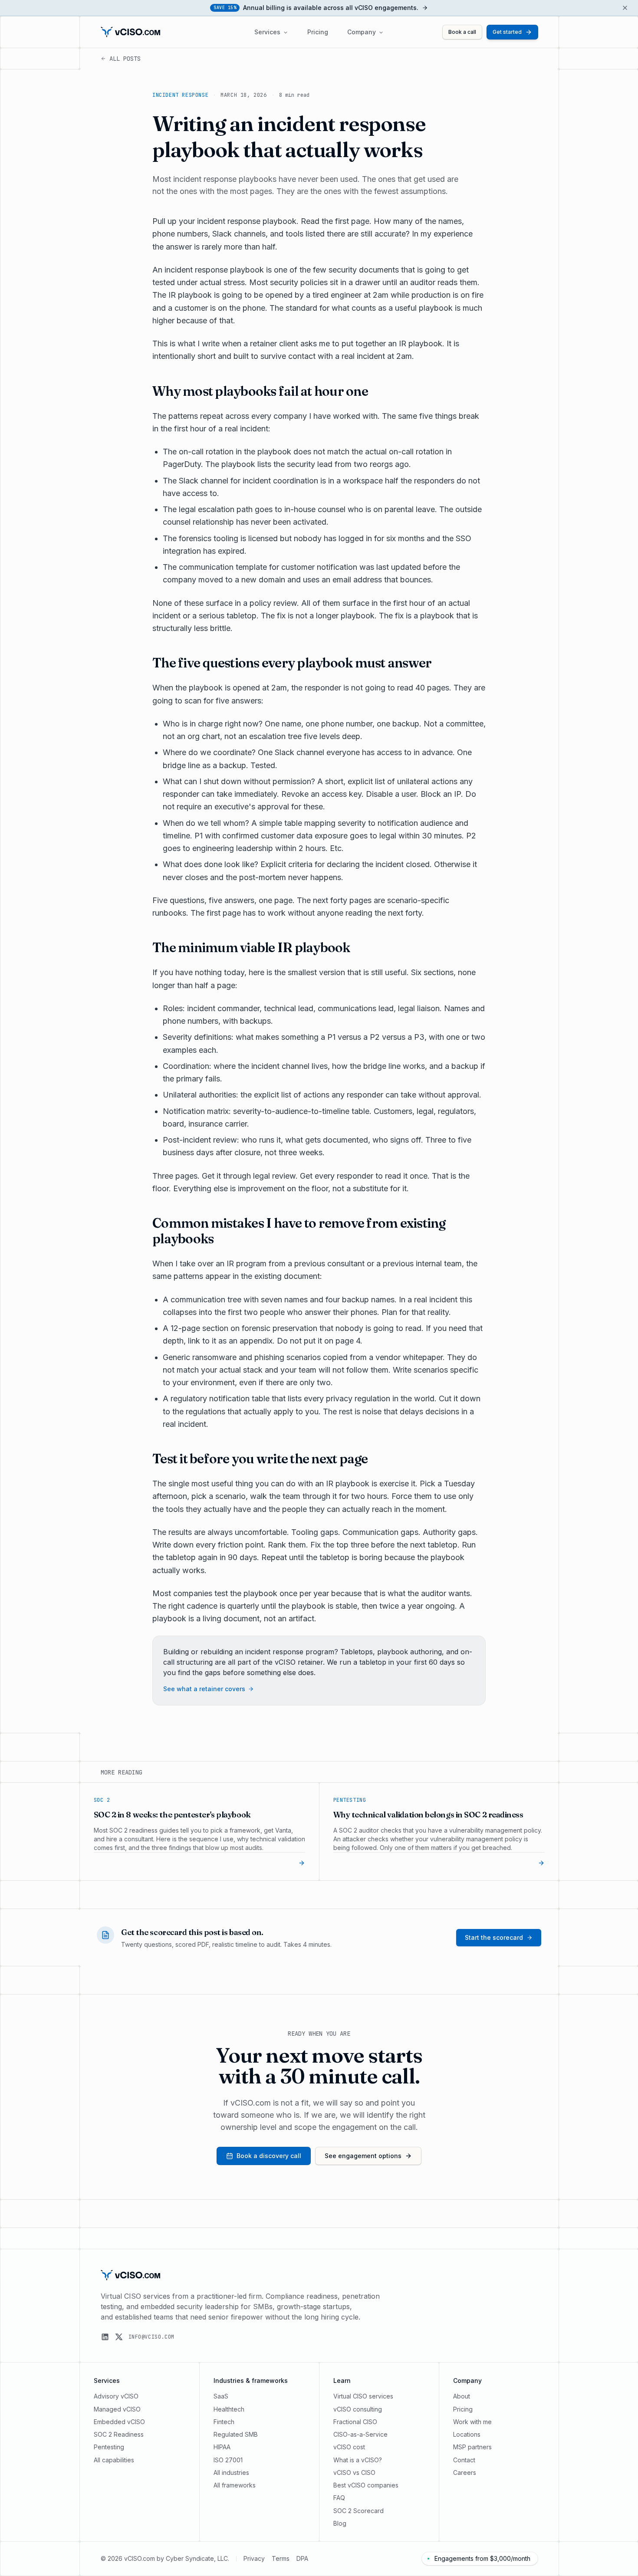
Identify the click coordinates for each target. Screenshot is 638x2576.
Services (267, 32)
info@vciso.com (151, 2337)
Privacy (254, 2558)
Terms (281, 2558)
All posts (125, 59)
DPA (302, 2558)
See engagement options (363, 2156)
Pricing (318, 32)
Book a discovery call (269, 2156)
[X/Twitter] (119, 2337)
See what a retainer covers (204, 1689)
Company (362, 32)
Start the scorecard (494, 1937)
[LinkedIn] (105, 2337)
